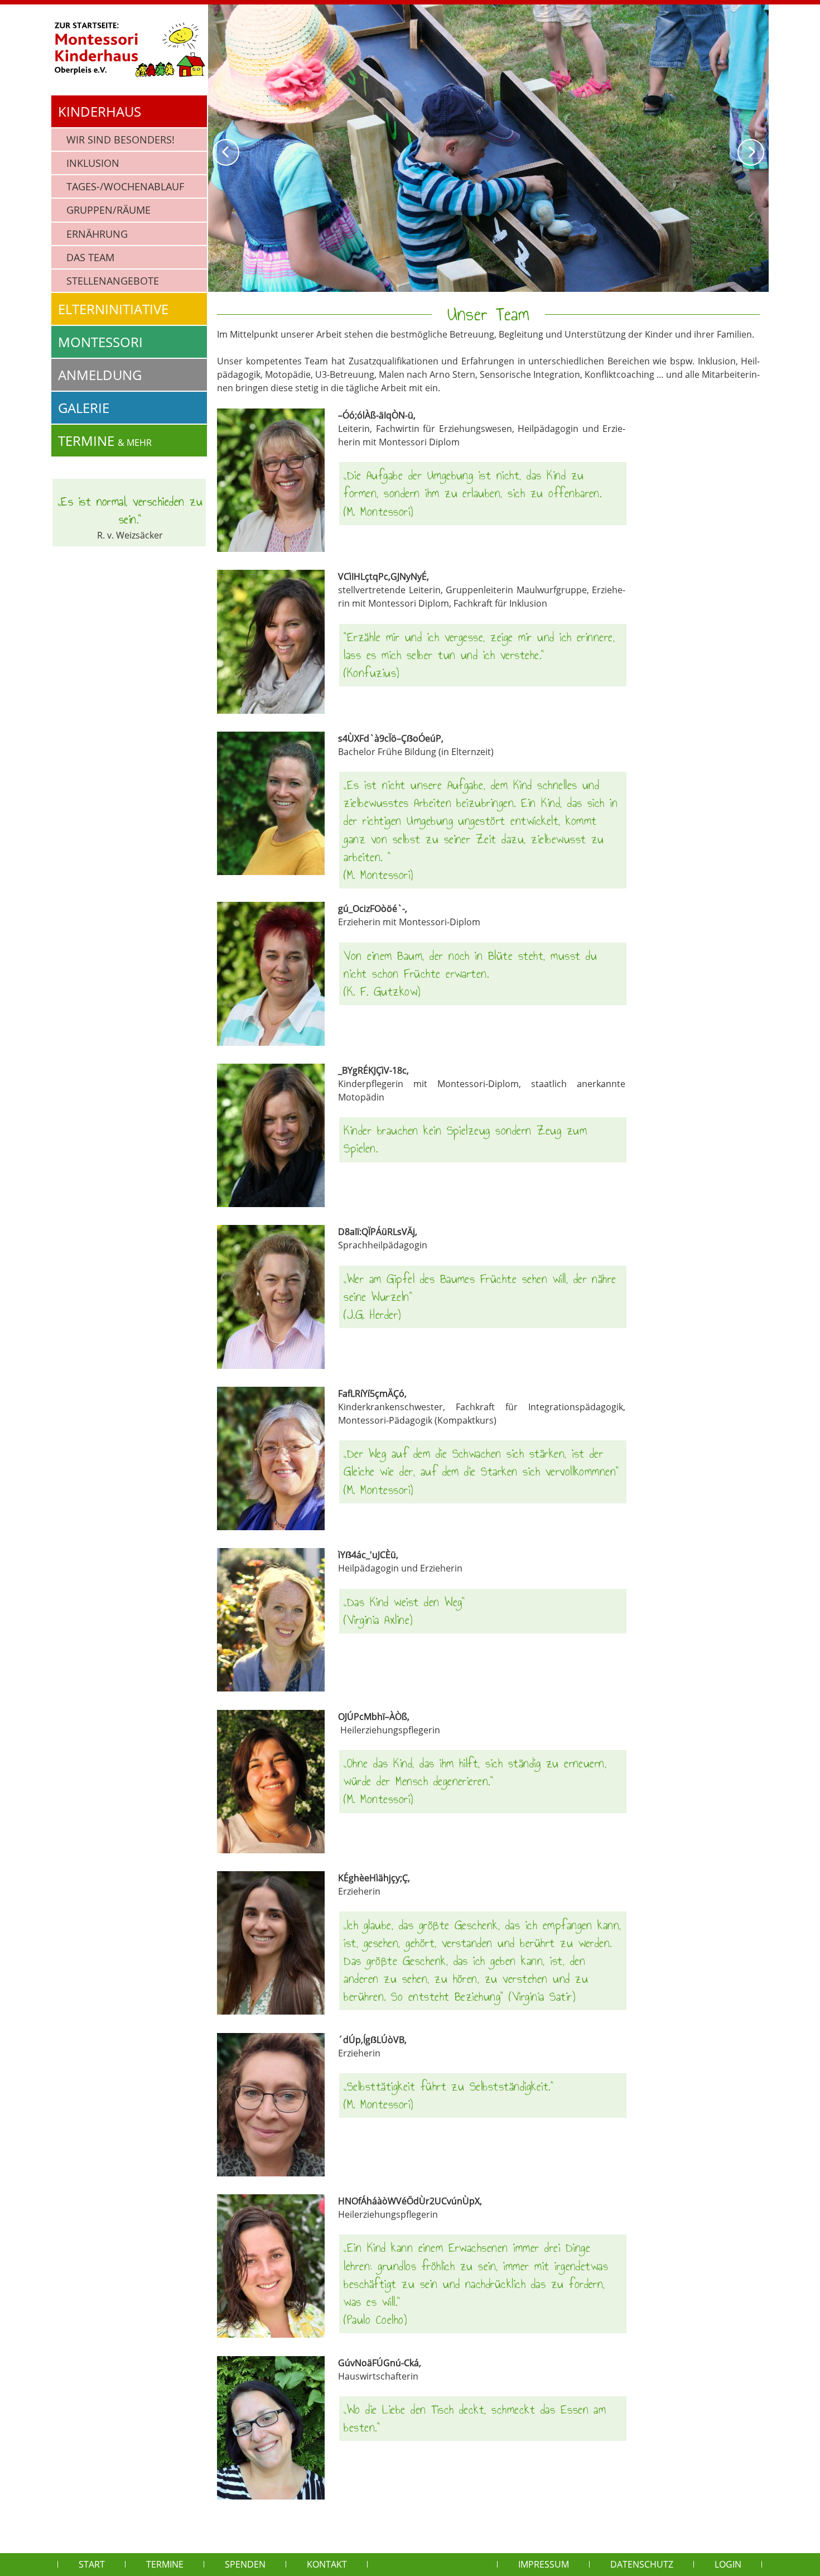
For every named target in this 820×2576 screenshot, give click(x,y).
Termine (105, 441)
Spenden (245, 2564)
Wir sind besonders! (120, 140)
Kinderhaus (100, 111)
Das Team (90, 257)
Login (728, 2564)
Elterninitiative (113, 309)
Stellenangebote (113, 281)
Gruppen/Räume (108, 210)
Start (92, 2564)
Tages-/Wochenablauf (125, 186)
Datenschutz (642, 2564)
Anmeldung (100, 375)
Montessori (100, 342)
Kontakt (327, 2564)
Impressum (544, 2564)
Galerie (84, 408)
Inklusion (93, 163)
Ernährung (97, 234)
